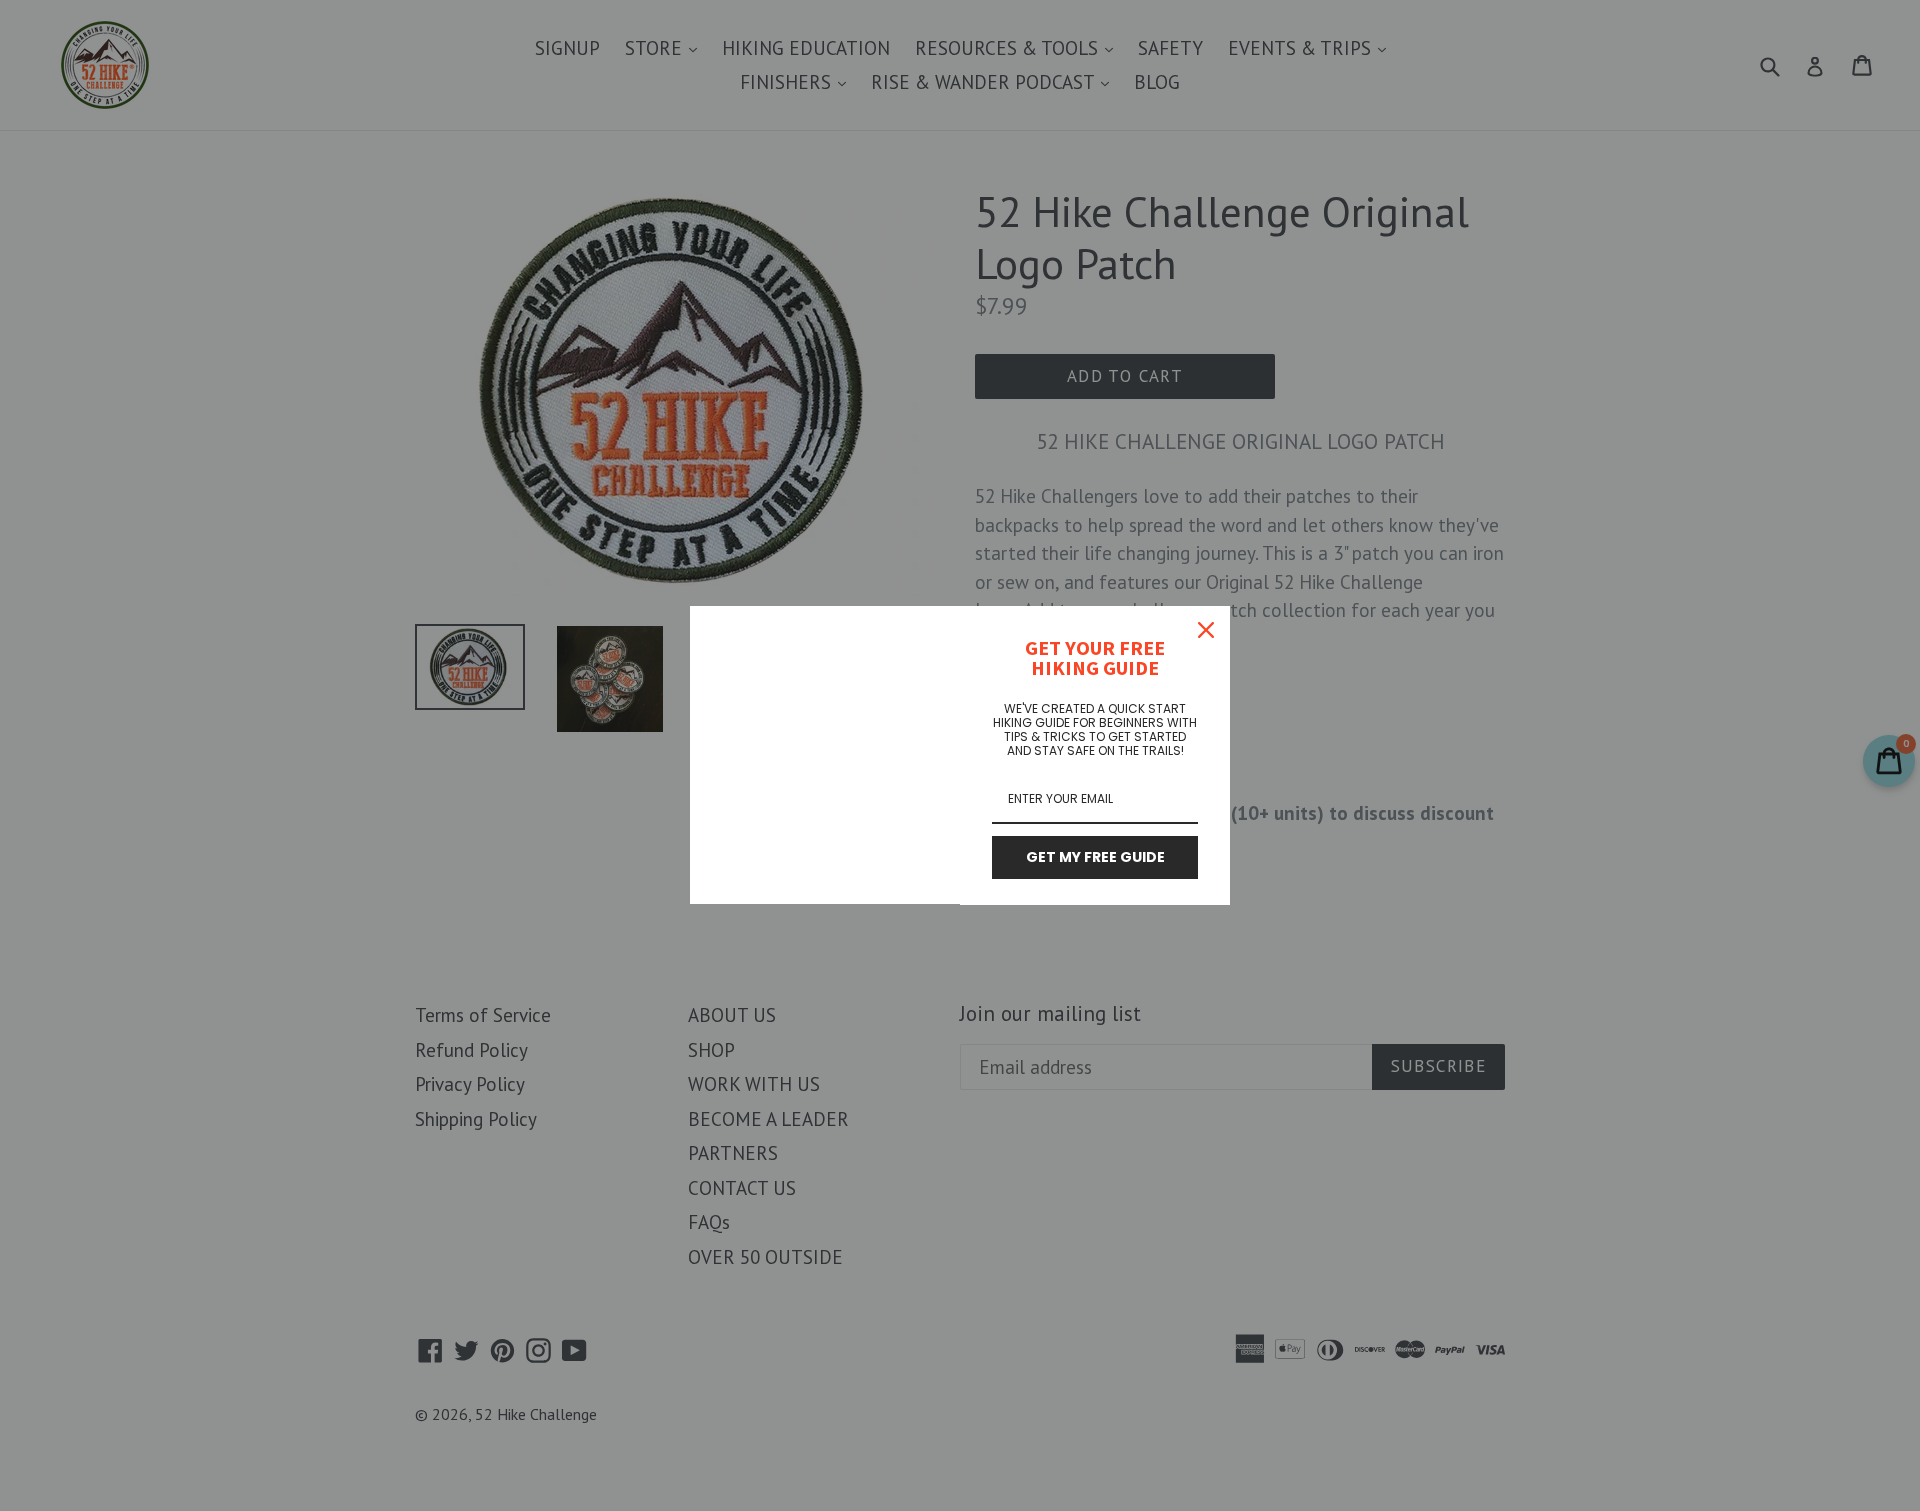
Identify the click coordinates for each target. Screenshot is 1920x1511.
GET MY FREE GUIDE (1095, 857)
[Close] (1206, 630)
